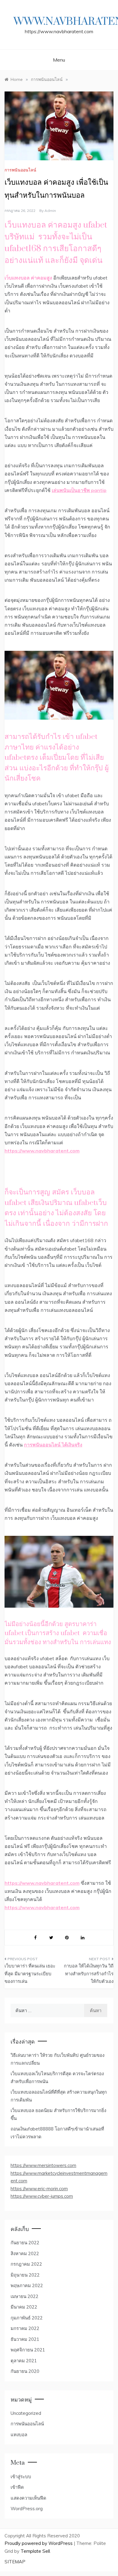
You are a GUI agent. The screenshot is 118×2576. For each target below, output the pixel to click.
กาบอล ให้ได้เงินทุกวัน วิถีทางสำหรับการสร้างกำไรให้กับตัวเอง (89, 1974)
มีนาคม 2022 (24, 2307)
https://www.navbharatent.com (42, 1151)
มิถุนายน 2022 (25, 2275)
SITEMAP (15, 2562)
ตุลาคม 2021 (24, 2361)
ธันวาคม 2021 (25, 2339)
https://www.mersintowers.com (43, 2165)
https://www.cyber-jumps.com (42, 2196)
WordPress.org (27, 2509)
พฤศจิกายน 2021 (28, 2350)
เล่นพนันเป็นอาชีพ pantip (79, 490)
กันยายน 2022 (25, 2243)
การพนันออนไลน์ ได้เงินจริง (53, 1445)
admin (50, 211)
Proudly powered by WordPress (39, 2543)
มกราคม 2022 (25, 2328)
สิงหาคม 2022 (25, 2253)
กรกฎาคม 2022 (26, 2264)
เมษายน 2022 (25, 2296)
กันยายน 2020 (25, 2371)
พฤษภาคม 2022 (27, 2285)
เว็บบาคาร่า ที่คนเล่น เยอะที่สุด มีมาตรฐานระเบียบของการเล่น (30, 1974)
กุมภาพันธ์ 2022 (27, 2318)
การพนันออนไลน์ (20, 170)
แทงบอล (19, 2435)
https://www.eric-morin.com (39, 2189)
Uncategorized (26, 2413)
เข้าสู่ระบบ (21, 2477)
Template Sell (35, 2551)
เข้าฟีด (17, 2487)
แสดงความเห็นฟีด (28, 2498)
